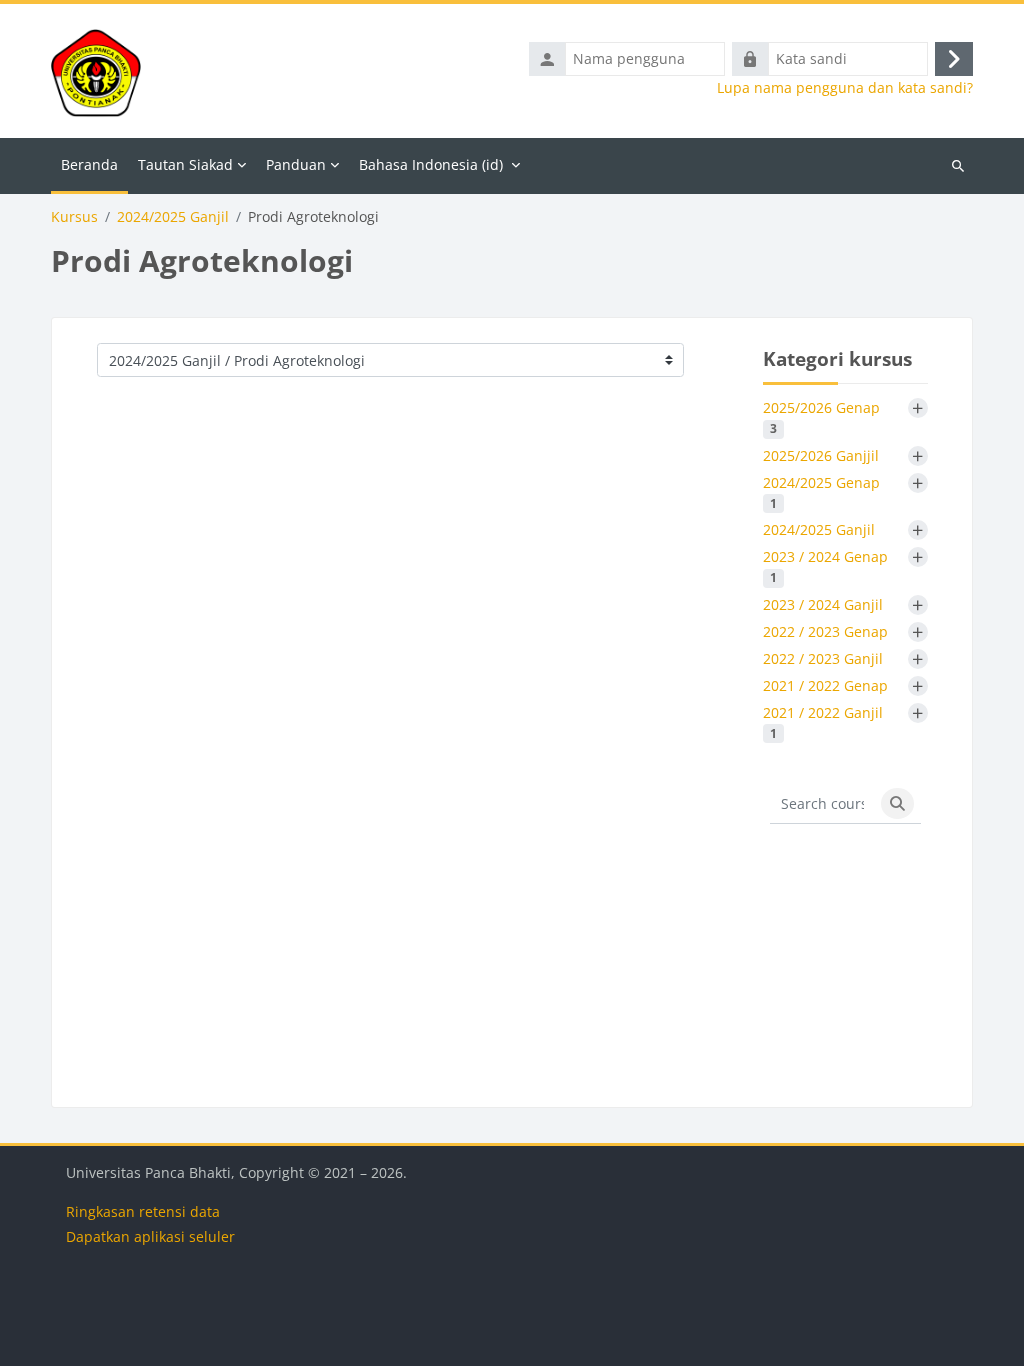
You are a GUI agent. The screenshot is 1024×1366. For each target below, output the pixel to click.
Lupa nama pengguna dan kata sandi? (845, 88)
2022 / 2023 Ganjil (823, 658)
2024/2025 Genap (821, 492)
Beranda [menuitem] (89, 164)
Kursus (74, 217)
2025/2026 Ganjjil (821, 455)
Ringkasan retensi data (143, 1211)
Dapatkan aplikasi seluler (150, 1236)
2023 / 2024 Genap (825, 566)
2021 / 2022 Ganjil (823, 722)
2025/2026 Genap (821, 417)
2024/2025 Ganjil (173, 217)
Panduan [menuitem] (296, 164)
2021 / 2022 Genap (825, 685)
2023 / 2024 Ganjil (823, 604)
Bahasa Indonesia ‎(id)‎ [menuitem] (431, 164)
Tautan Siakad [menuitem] (185, 164)
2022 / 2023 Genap (825, 631)
